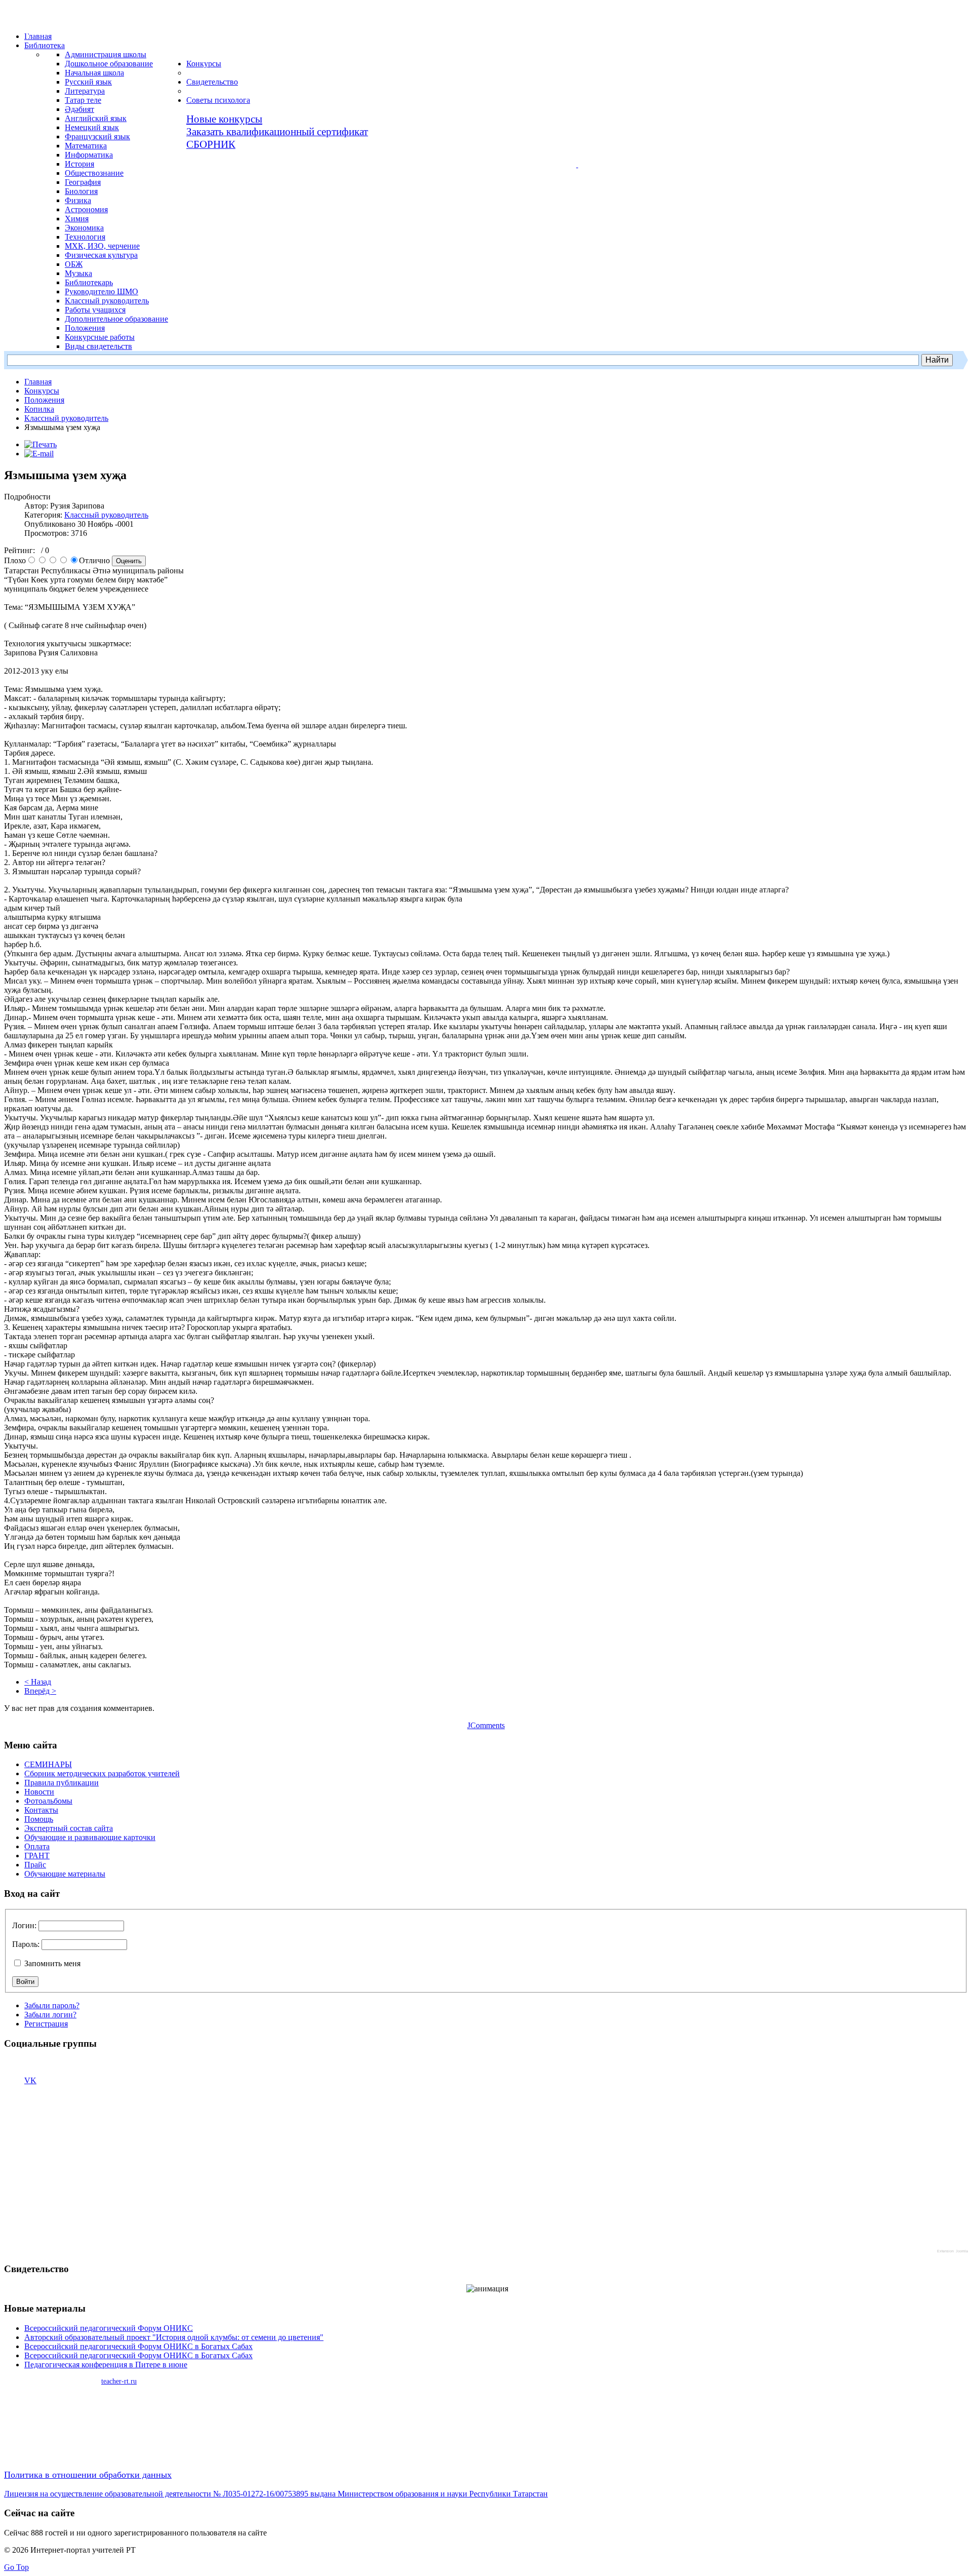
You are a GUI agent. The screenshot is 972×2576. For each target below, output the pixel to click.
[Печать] (40, 444)
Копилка (39, 409)
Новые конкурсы (224, 119)
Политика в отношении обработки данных (88, 2475)
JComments (486, 1725)
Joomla (962, 2251)
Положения (44, 400)
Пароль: (26, 1944)
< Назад (38, 1682)
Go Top (16, 2567)
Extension (945, 2251)
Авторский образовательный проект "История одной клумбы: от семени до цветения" (174, 2337)
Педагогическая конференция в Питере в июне (106, 2365)
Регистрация (46, 2024)
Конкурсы (42, 391)
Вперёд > (40, 1691)
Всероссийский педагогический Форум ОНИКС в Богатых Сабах (138, 2346)
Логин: (24, 1925)
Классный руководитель (66, 418)
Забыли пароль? (52, 2005)
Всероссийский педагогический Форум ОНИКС (109, 2328)
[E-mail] (39, 454)
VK (30, 2080)
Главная (38, 382)
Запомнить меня (51, 1963)
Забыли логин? (50, 2015)
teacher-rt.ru (119, 2381)
